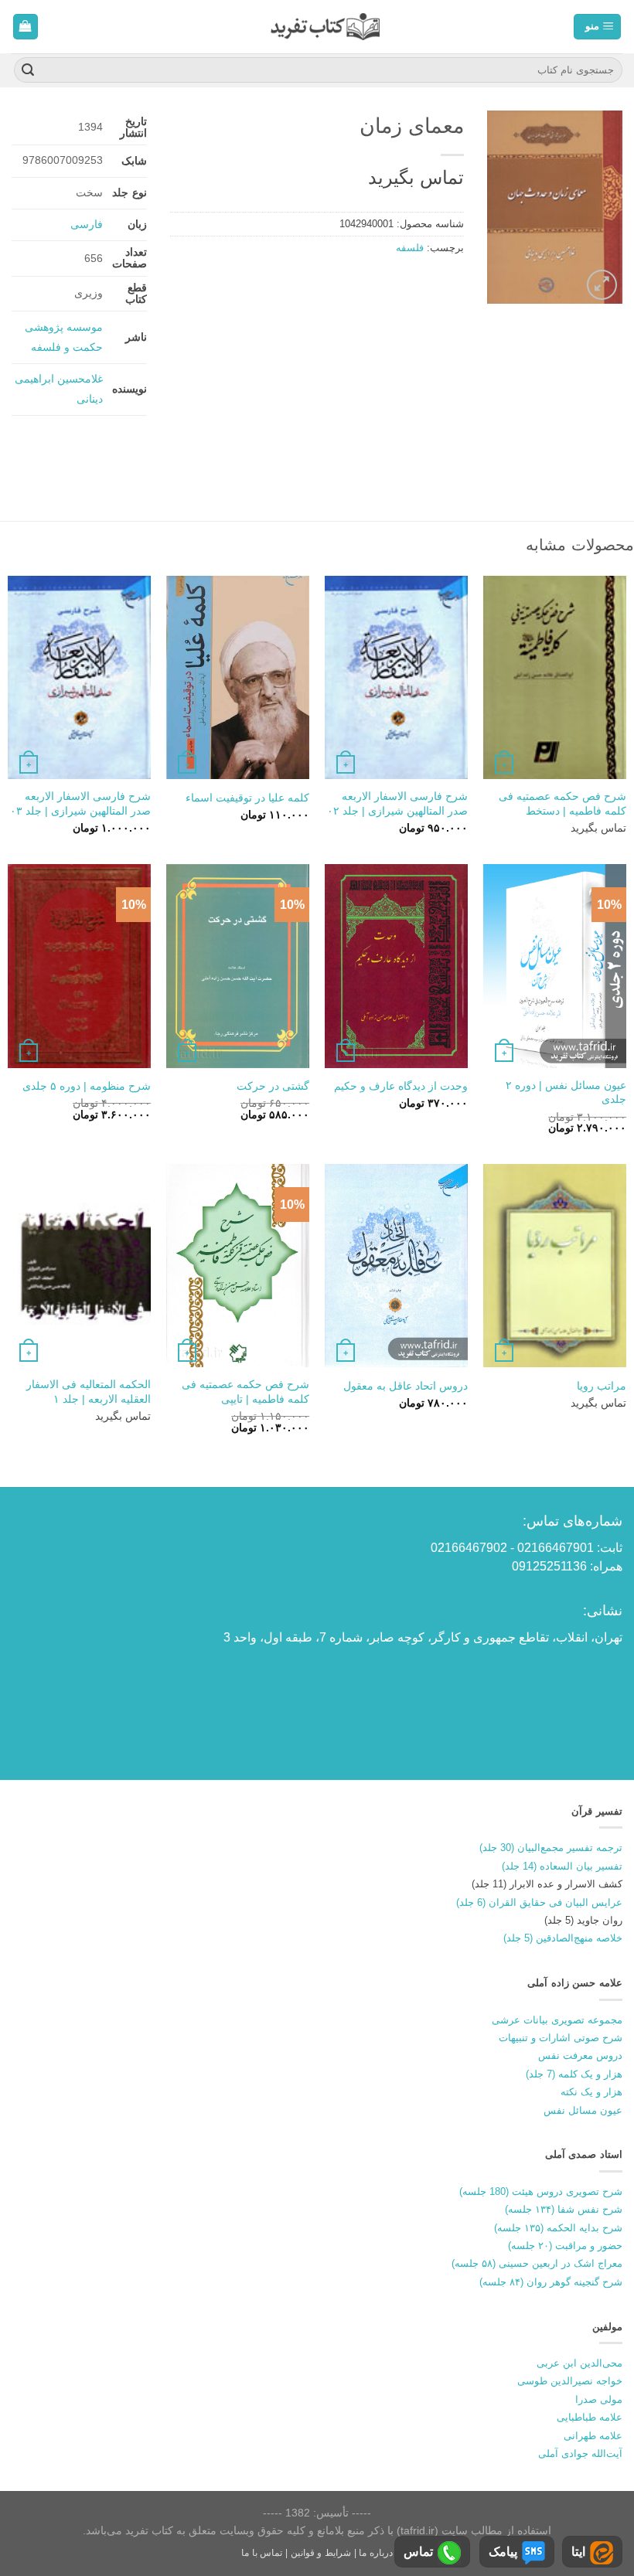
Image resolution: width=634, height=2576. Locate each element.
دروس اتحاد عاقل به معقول (406, 1386)
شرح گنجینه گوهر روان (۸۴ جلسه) (551, 2282)
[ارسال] (28, 70)
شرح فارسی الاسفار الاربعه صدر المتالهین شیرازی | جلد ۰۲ (397, 803)
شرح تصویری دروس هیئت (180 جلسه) (541, 2191)
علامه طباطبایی (590, 2417)
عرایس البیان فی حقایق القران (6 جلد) (539, 1902)
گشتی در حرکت (273, 1086)
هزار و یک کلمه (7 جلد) (574, 2074)
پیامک (503, 2552)
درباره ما (376, 2553)
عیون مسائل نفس (583, 2110)
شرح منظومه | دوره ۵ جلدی (87, 1086)
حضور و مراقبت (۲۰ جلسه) (565, 2246)
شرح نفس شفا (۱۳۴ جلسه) (564, 2209)
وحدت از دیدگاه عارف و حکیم (401, 1086)
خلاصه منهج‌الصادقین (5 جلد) (563, 1938)
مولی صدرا (599, 2399)
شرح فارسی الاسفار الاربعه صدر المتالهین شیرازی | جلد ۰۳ (80, 803)
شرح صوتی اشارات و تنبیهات (561, 2038)
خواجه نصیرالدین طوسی (570, 2381)
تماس (418, 2552)
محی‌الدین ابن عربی (579, 2363)
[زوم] (602, 285)
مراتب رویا (602, 1386)
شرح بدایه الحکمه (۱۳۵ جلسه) (558, 2228)
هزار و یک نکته (591, 2092)
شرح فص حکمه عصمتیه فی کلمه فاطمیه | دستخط (562, 803)
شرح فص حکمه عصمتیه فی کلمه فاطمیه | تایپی (245, 1392)
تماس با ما (262, 2553)
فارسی (87, 224)
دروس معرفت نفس (580, 2055)
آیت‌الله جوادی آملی (580, 2453)
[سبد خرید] (26, 27)
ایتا (578, 2552)
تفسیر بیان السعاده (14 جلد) (562, 1866)
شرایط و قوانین (321, 2553)
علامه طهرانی (593, 2436)
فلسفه (410, 248)
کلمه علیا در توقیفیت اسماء (247, 798)
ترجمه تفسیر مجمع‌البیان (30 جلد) (551, 1848)
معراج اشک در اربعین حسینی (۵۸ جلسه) (537, 2263)
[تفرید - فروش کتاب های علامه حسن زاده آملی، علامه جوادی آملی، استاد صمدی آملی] (325, 27)
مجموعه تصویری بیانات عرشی (557, 2020)
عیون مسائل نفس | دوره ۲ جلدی (566, 1092)
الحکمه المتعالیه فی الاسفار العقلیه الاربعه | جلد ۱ (89, 1392)
